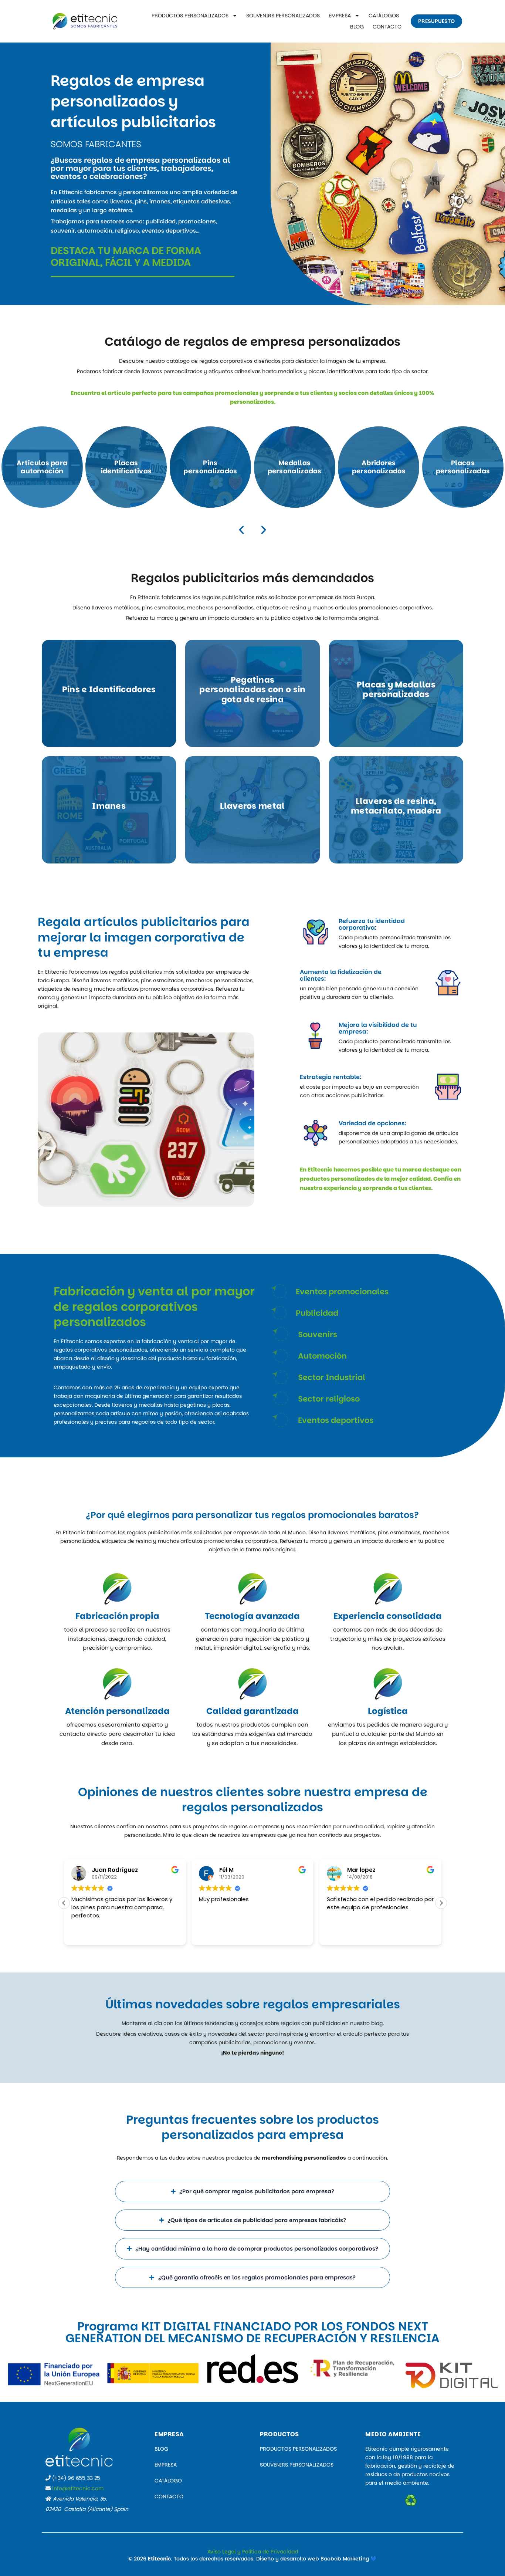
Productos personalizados (190, 16)
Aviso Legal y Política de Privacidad (253, 2552)
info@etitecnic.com (78, 2488)
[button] (241, 530)
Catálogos (384, 16)
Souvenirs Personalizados (283, 16)
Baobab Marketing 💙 (349, 2559)
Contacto (387, 27)
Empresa (340, 16)
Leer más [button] (338, 1934)
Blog (357, 27)
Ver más (42, 467)
